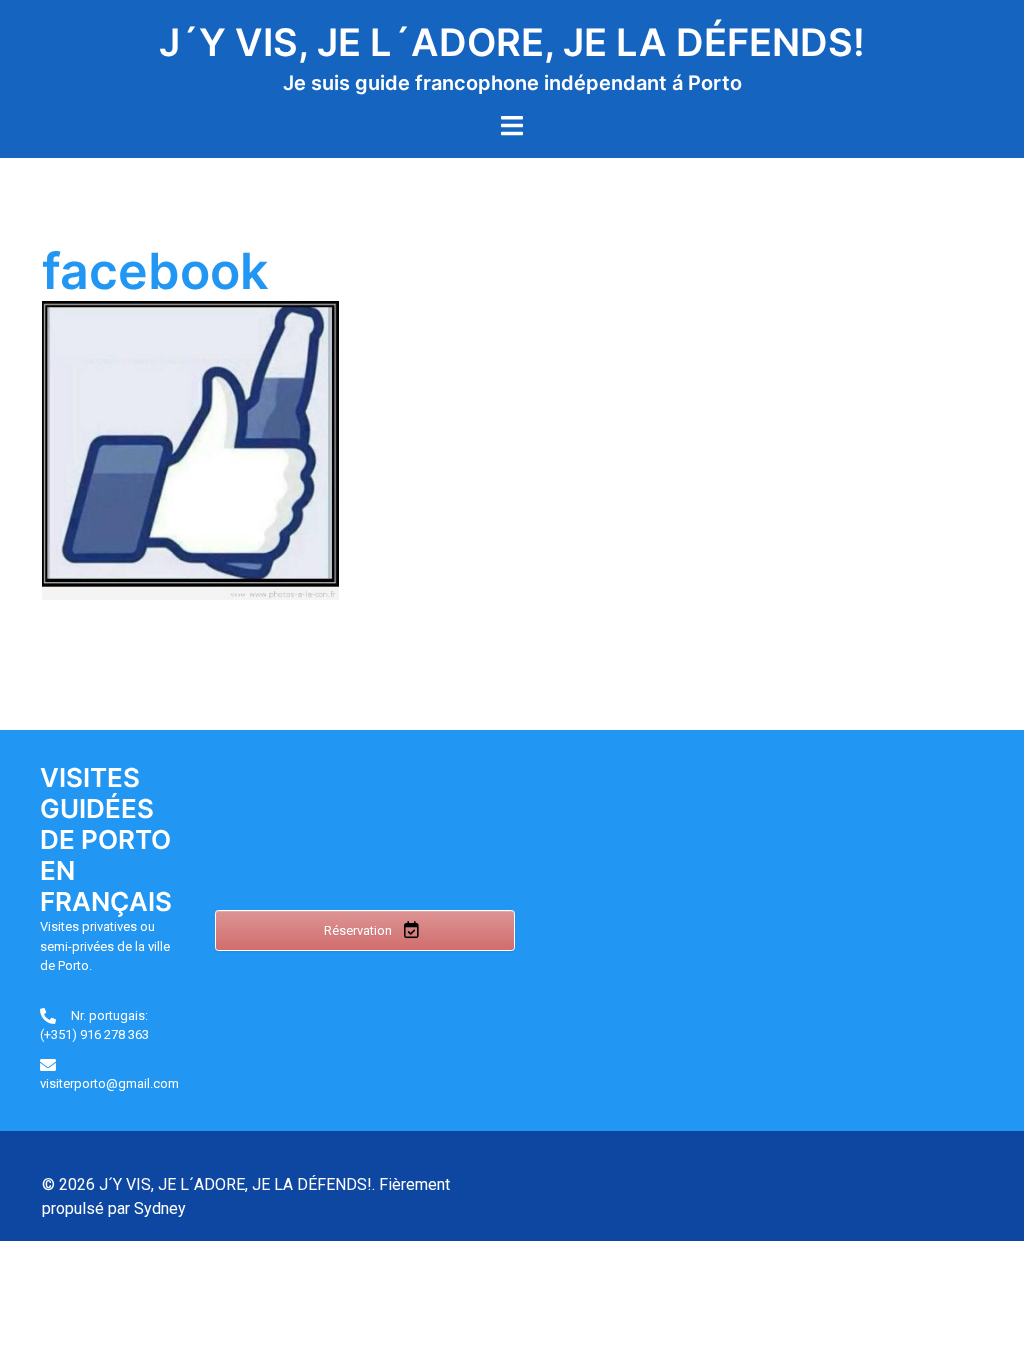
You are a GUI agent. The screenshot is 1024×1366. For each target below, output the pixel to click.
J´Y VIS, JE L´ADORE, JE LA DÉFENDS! (512, 42)
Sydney (160, 1208)
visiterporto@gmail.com (109, 1083)
